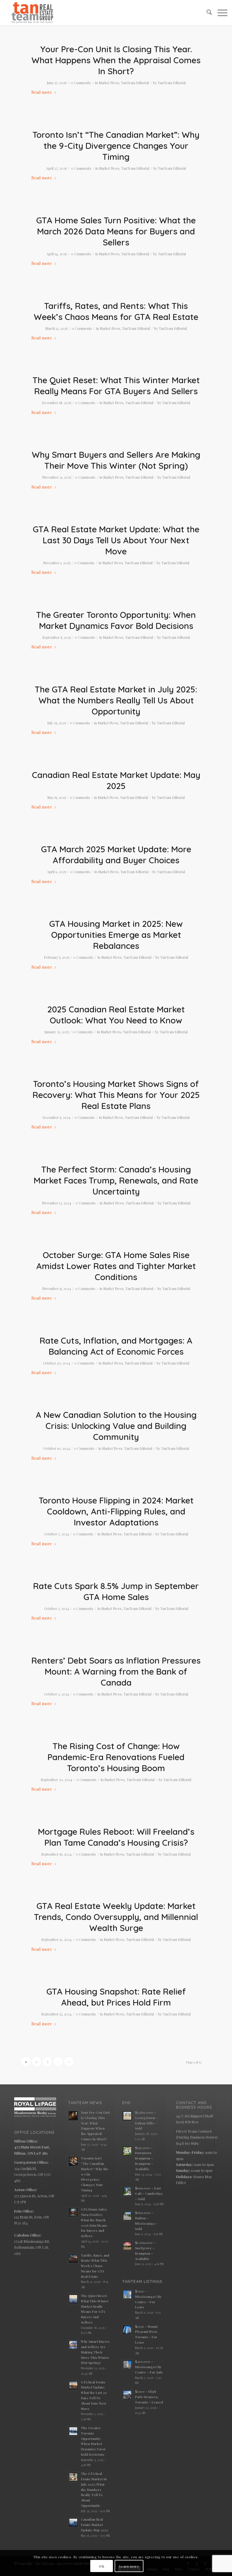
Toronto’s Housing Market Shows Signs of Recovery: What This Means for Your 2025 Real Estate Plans (116, 1095)
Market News (109, 83)
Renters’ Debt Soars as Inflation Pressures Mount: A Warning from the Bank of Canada (116, 1671)
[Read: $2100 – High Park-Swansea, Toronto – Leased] (127, 2395)
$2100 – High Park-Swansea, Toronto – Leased (149, 2397)
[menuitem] (206, 13)
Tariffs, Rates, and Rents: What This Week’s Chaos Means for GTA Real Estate (116, 311)
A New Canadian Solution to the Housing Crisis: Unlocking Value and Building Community (116, 1426)
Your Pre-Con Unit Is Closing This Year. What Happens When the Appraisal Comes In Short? (116, 60)
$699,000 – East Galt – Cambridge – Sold (149, 2193)
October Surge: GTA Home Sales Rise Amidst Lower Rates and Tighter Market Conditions (116, 1266)
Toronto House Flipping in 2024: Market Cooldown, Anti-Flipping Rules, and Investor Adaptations (116, 1511)
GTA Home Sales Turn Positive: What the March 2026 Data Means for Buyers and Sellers (116, 231)
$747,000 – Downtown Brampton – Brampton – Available (144, 2158)
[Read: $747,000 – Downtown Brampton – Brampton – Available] (127, 2151)
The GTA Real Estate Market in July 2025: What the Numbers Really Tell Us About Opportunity (116, 700)
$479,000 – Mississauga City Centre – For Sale (149, 2367)
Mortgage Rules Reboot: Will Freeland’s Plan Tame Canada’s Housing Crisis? (116, 1837)
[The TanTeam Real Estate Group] (32, 13)
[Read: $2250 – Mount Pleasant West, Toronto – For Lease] (127, 2330)
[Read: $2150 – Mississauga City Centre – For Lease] (127, 2294)
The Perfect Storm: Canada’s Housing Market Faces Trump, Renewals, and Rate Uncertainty (116, 1180)
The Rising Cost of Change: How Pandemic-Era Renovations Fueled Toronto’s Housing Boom (116, 1757)
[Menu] (220, 13)
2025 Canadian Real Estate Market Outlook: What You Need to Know (116, 1015)
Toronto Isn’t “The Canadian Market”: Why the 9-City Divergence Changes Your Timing (116, 146)
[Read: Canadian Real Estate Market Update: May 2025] (73, 2523)
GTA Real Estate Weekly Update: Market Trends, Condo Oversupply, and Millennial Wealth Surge (116, 1917)
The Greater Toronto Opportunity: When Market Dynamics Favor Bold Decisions (116, 620)
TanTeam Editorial (135, 83)
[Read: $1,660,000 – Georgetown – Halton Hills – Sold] (127, 2116)
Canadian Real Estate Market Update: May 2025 (116, 780)
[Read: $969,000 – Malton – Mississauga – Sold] (127, 2216)
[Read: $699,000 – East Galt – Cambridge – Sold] (127, 2191)
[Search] (206, 13)
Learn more (129, 2566)
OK (102, 2566)
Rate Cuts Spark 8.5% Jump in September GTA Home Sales (116, 1591)
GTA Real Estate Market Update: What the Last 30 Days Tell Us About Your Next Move (116, 540)
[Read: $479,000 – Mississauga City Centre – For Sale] (127, 2365)
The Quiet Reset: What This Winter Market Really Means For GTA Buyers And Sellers (116, 386)
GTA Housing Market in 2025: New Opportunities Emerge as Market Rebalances (116, 935)
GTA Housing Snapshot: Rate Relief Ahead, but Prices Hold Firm (116, 1997)
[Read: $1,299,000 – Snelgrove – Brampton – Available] (127, 2246)
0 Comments (81, 83)
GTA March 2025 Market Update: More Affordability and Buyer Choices (116, 855)
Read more (42, 92)
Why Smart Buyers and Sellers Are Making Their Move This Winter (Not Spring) (116, 460)
